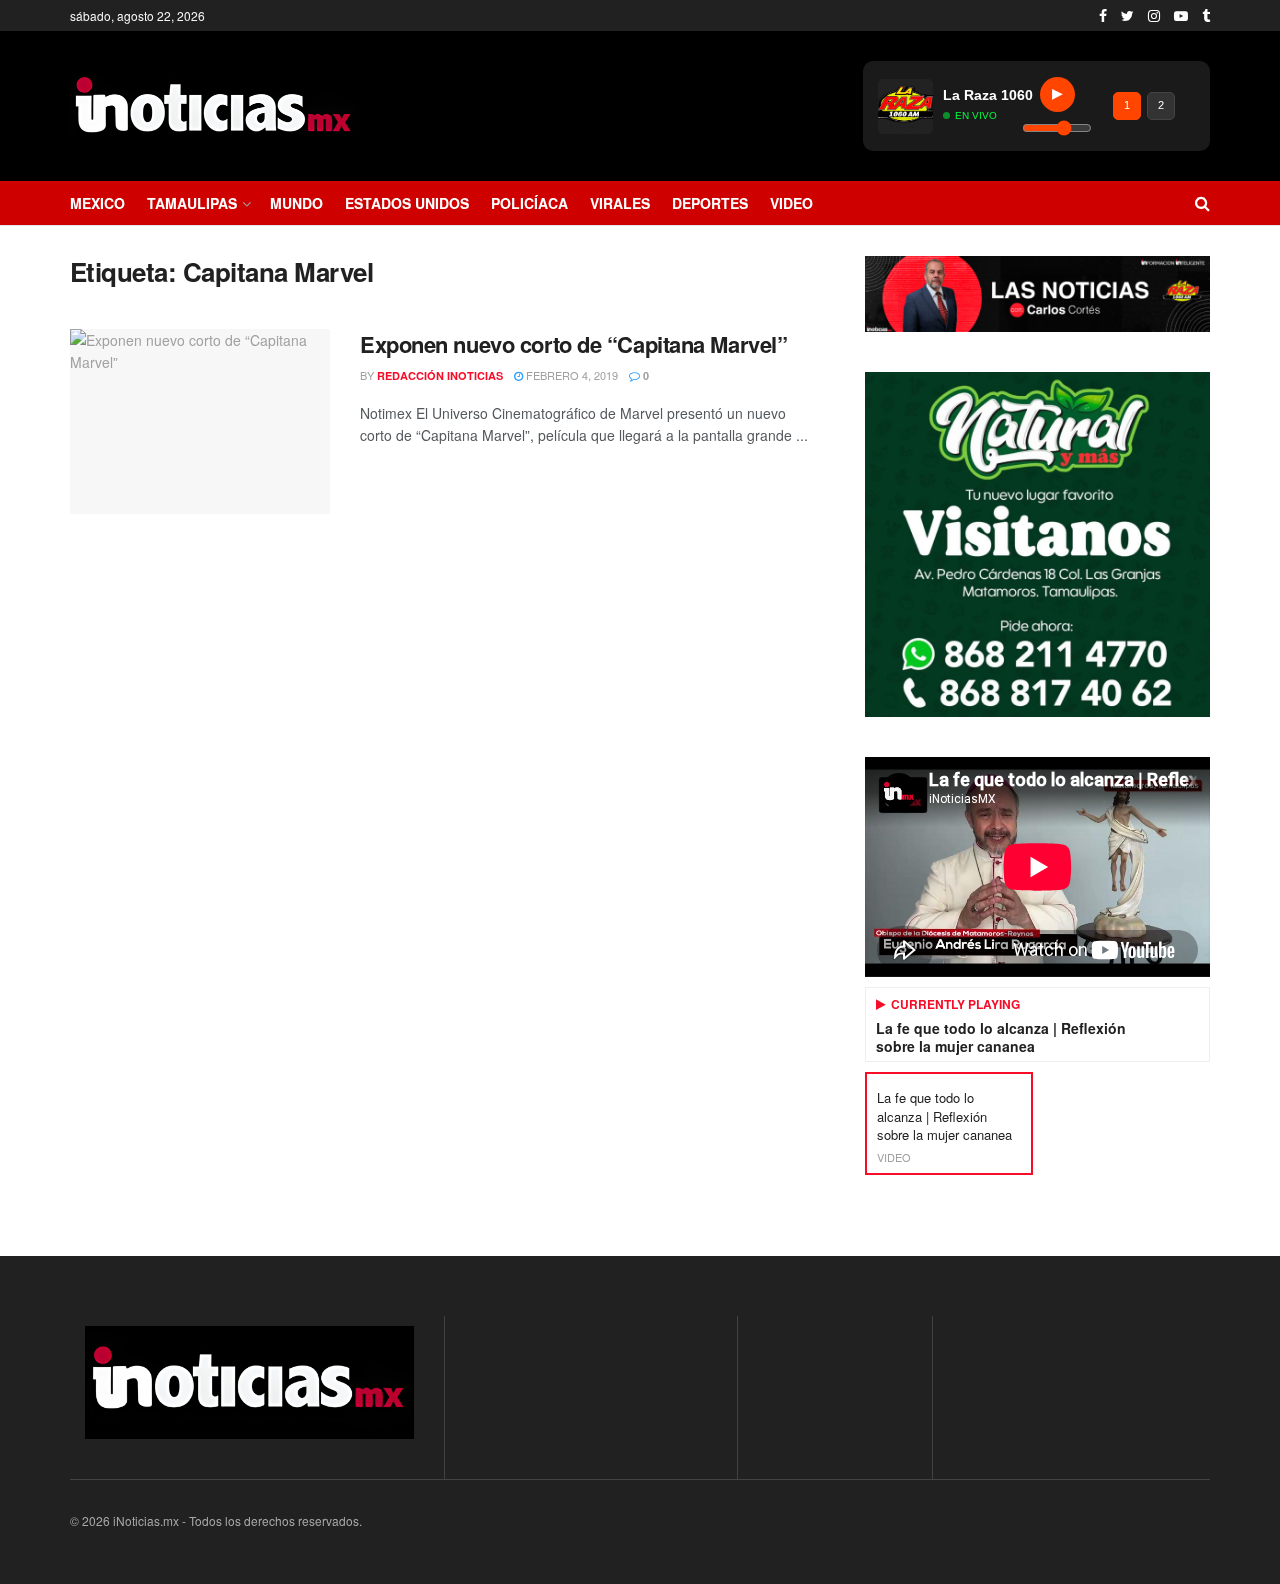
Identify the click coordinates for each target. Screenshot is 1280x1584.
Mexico (97, 203)
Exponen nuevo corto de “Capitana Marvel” (573, 344)
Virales (620, 203)
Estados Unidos (407, 203)
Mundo (296, 203)
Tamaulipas (192, 203)
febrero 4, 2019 (570, 375)
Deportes (710, 203)
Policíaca (529, 203)
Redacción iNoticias (440, 375)
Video (791, 203)
